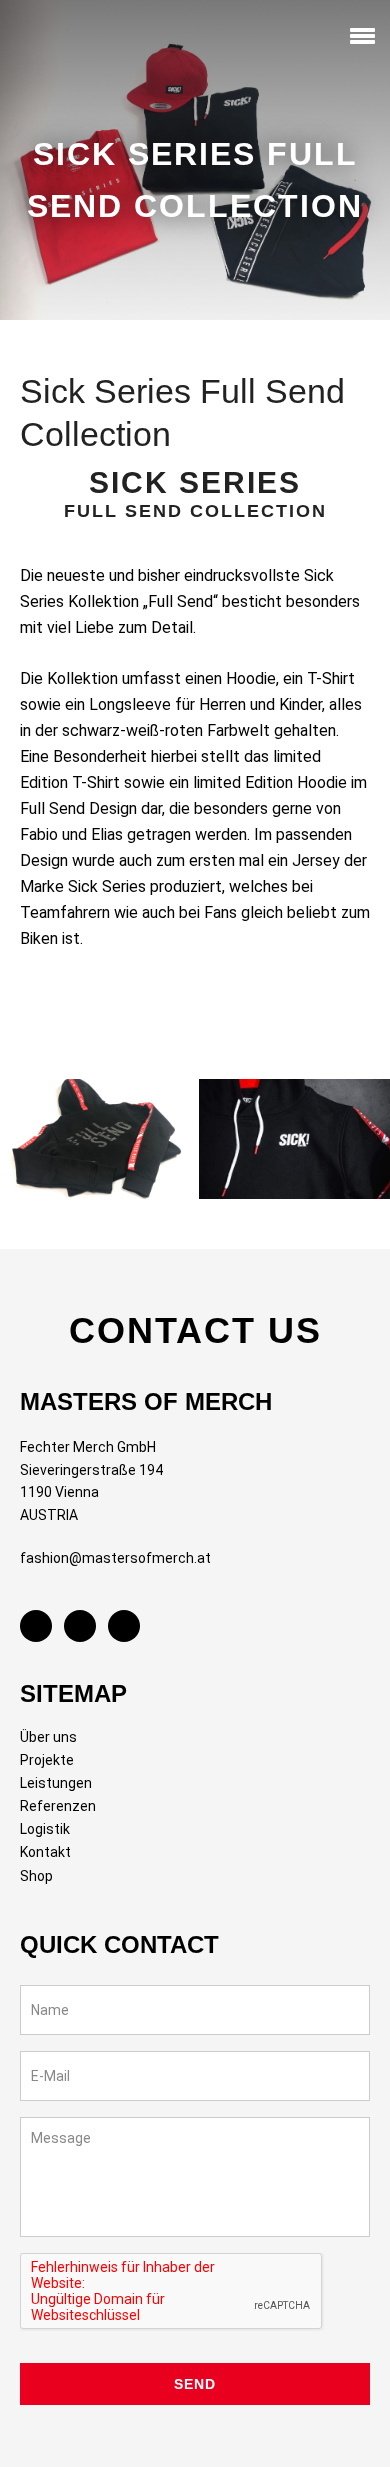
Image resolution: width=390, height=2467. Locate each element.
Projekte (47, 1760)
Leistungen (56, 1783)
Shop (36, 1876)
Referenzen (58, 1806)
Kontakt (45, 1852)
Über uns (48, 1737)
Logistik (45, 1829)
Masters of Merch (55, 39)
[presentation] (172, 2292)
